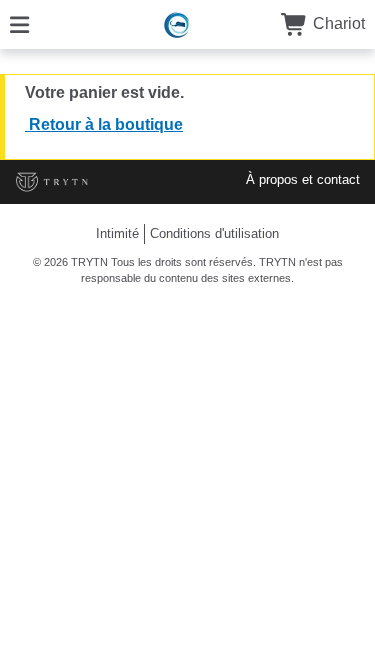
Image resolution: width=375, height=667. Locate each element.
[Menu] (19, 23)
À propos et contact (303, 179)
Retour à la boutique (104, 124)
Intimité (117, 233)
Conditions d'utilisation (214, 233)
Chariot (337, 23)
